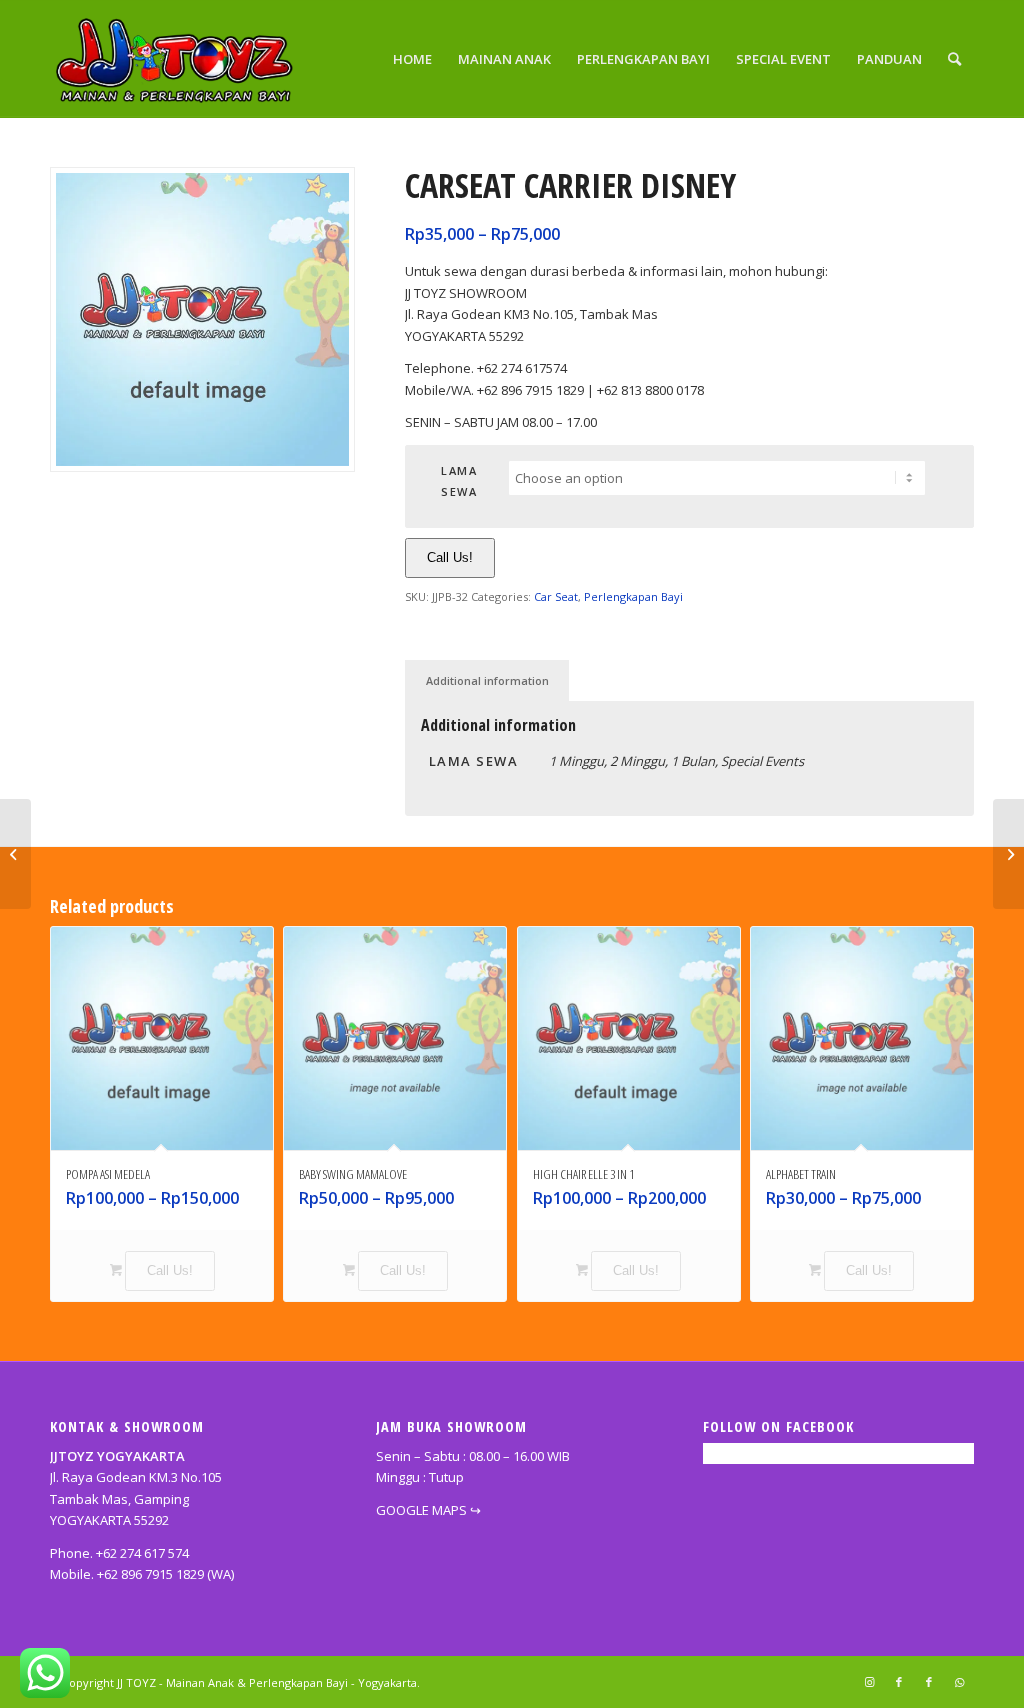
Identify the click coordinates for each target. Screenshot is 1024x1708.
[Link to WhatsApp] (959, 1682)
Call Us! (450, 557)
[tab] (487, 680)
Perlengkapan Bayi (633, 596)
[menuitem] (412, 59)
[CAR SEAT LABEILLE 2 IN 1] (1008, 854)
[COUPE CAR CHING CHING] (15, 854)
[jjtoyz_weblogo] (176, 59)
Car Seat (556, 596)
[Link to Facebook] (899, 1682)
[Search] (954, 59)
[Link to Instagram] (869, 1682)
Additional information (487, 680)
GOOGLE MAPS (421, 1510)
